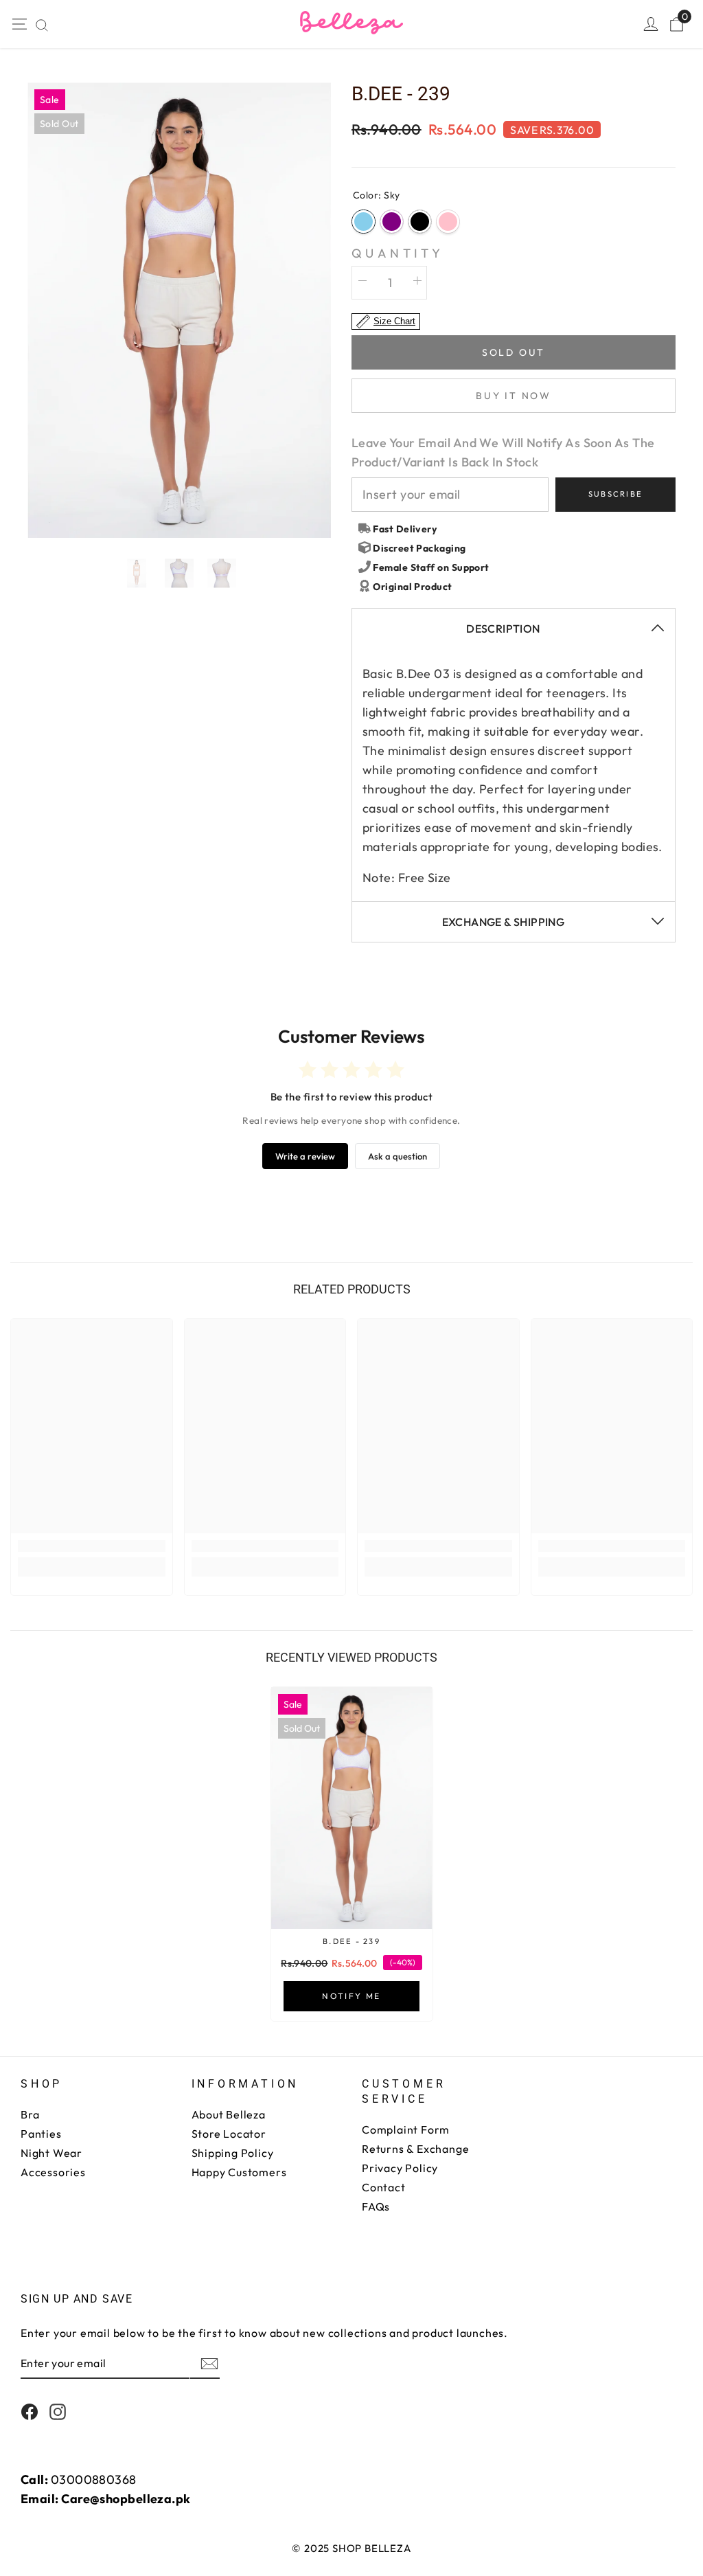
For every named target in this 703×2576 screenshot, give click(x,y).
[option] (179, 310)
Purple (392, 222)
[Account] (651, 24)
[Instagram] (58, 2412)
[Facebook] (30, 2412)
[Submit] (208, 2364)
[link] (92, 1546)
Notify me (351, 1996)
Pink (448, 222)
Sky (364, 222)
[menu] (19, 24)
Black (420, 222)
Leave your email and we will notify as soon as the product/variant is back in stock (503, 452)
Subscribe (615, 494)
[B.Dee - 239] (352, 1808)
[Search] (42, 25)
